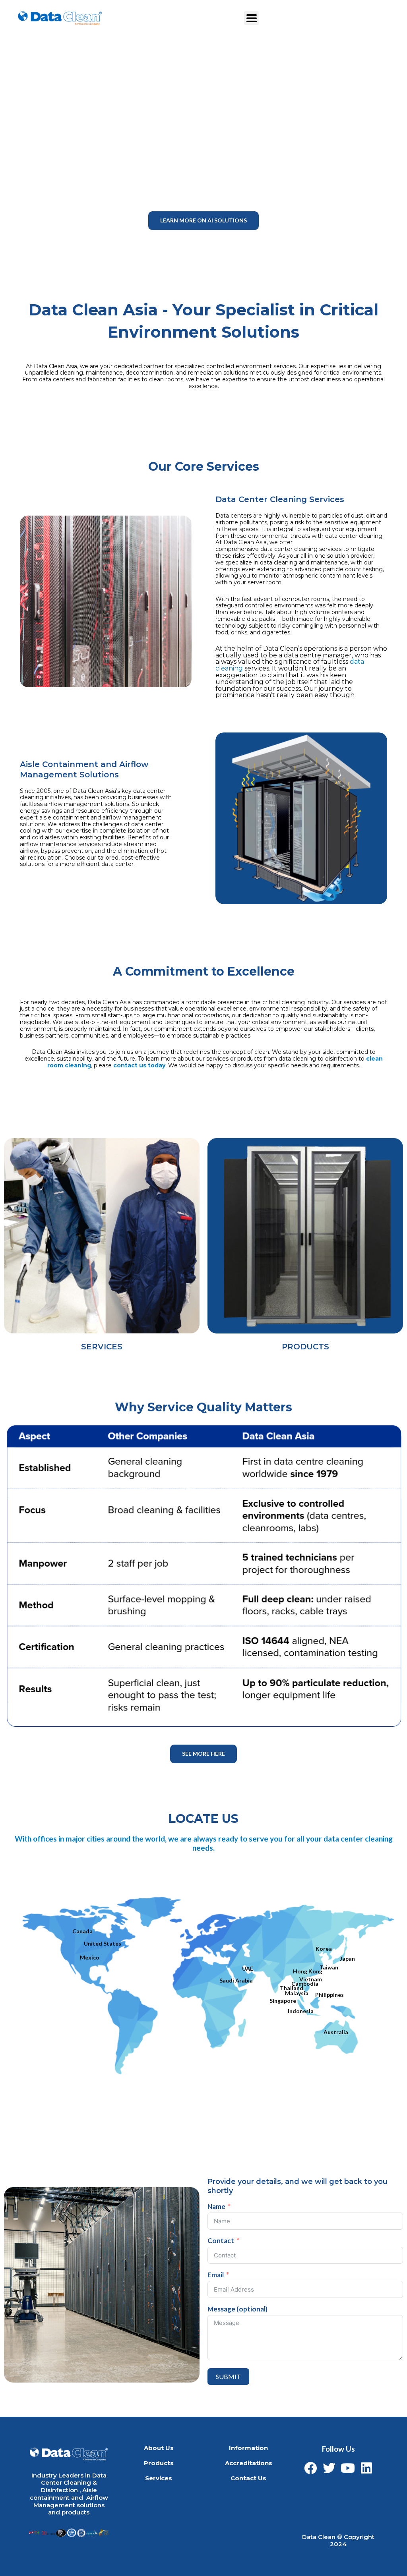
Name (216, 2207)
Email (216, 2275)
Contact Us (248, 2478)
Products (159, 2463)
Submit (228, 2376)
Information (248, 2448)
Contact (221, 2241)
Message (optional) (237, 2309)
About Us (159, 2448)
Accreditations (249, 2463)
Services (159, 2478)
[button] (203, 221)
